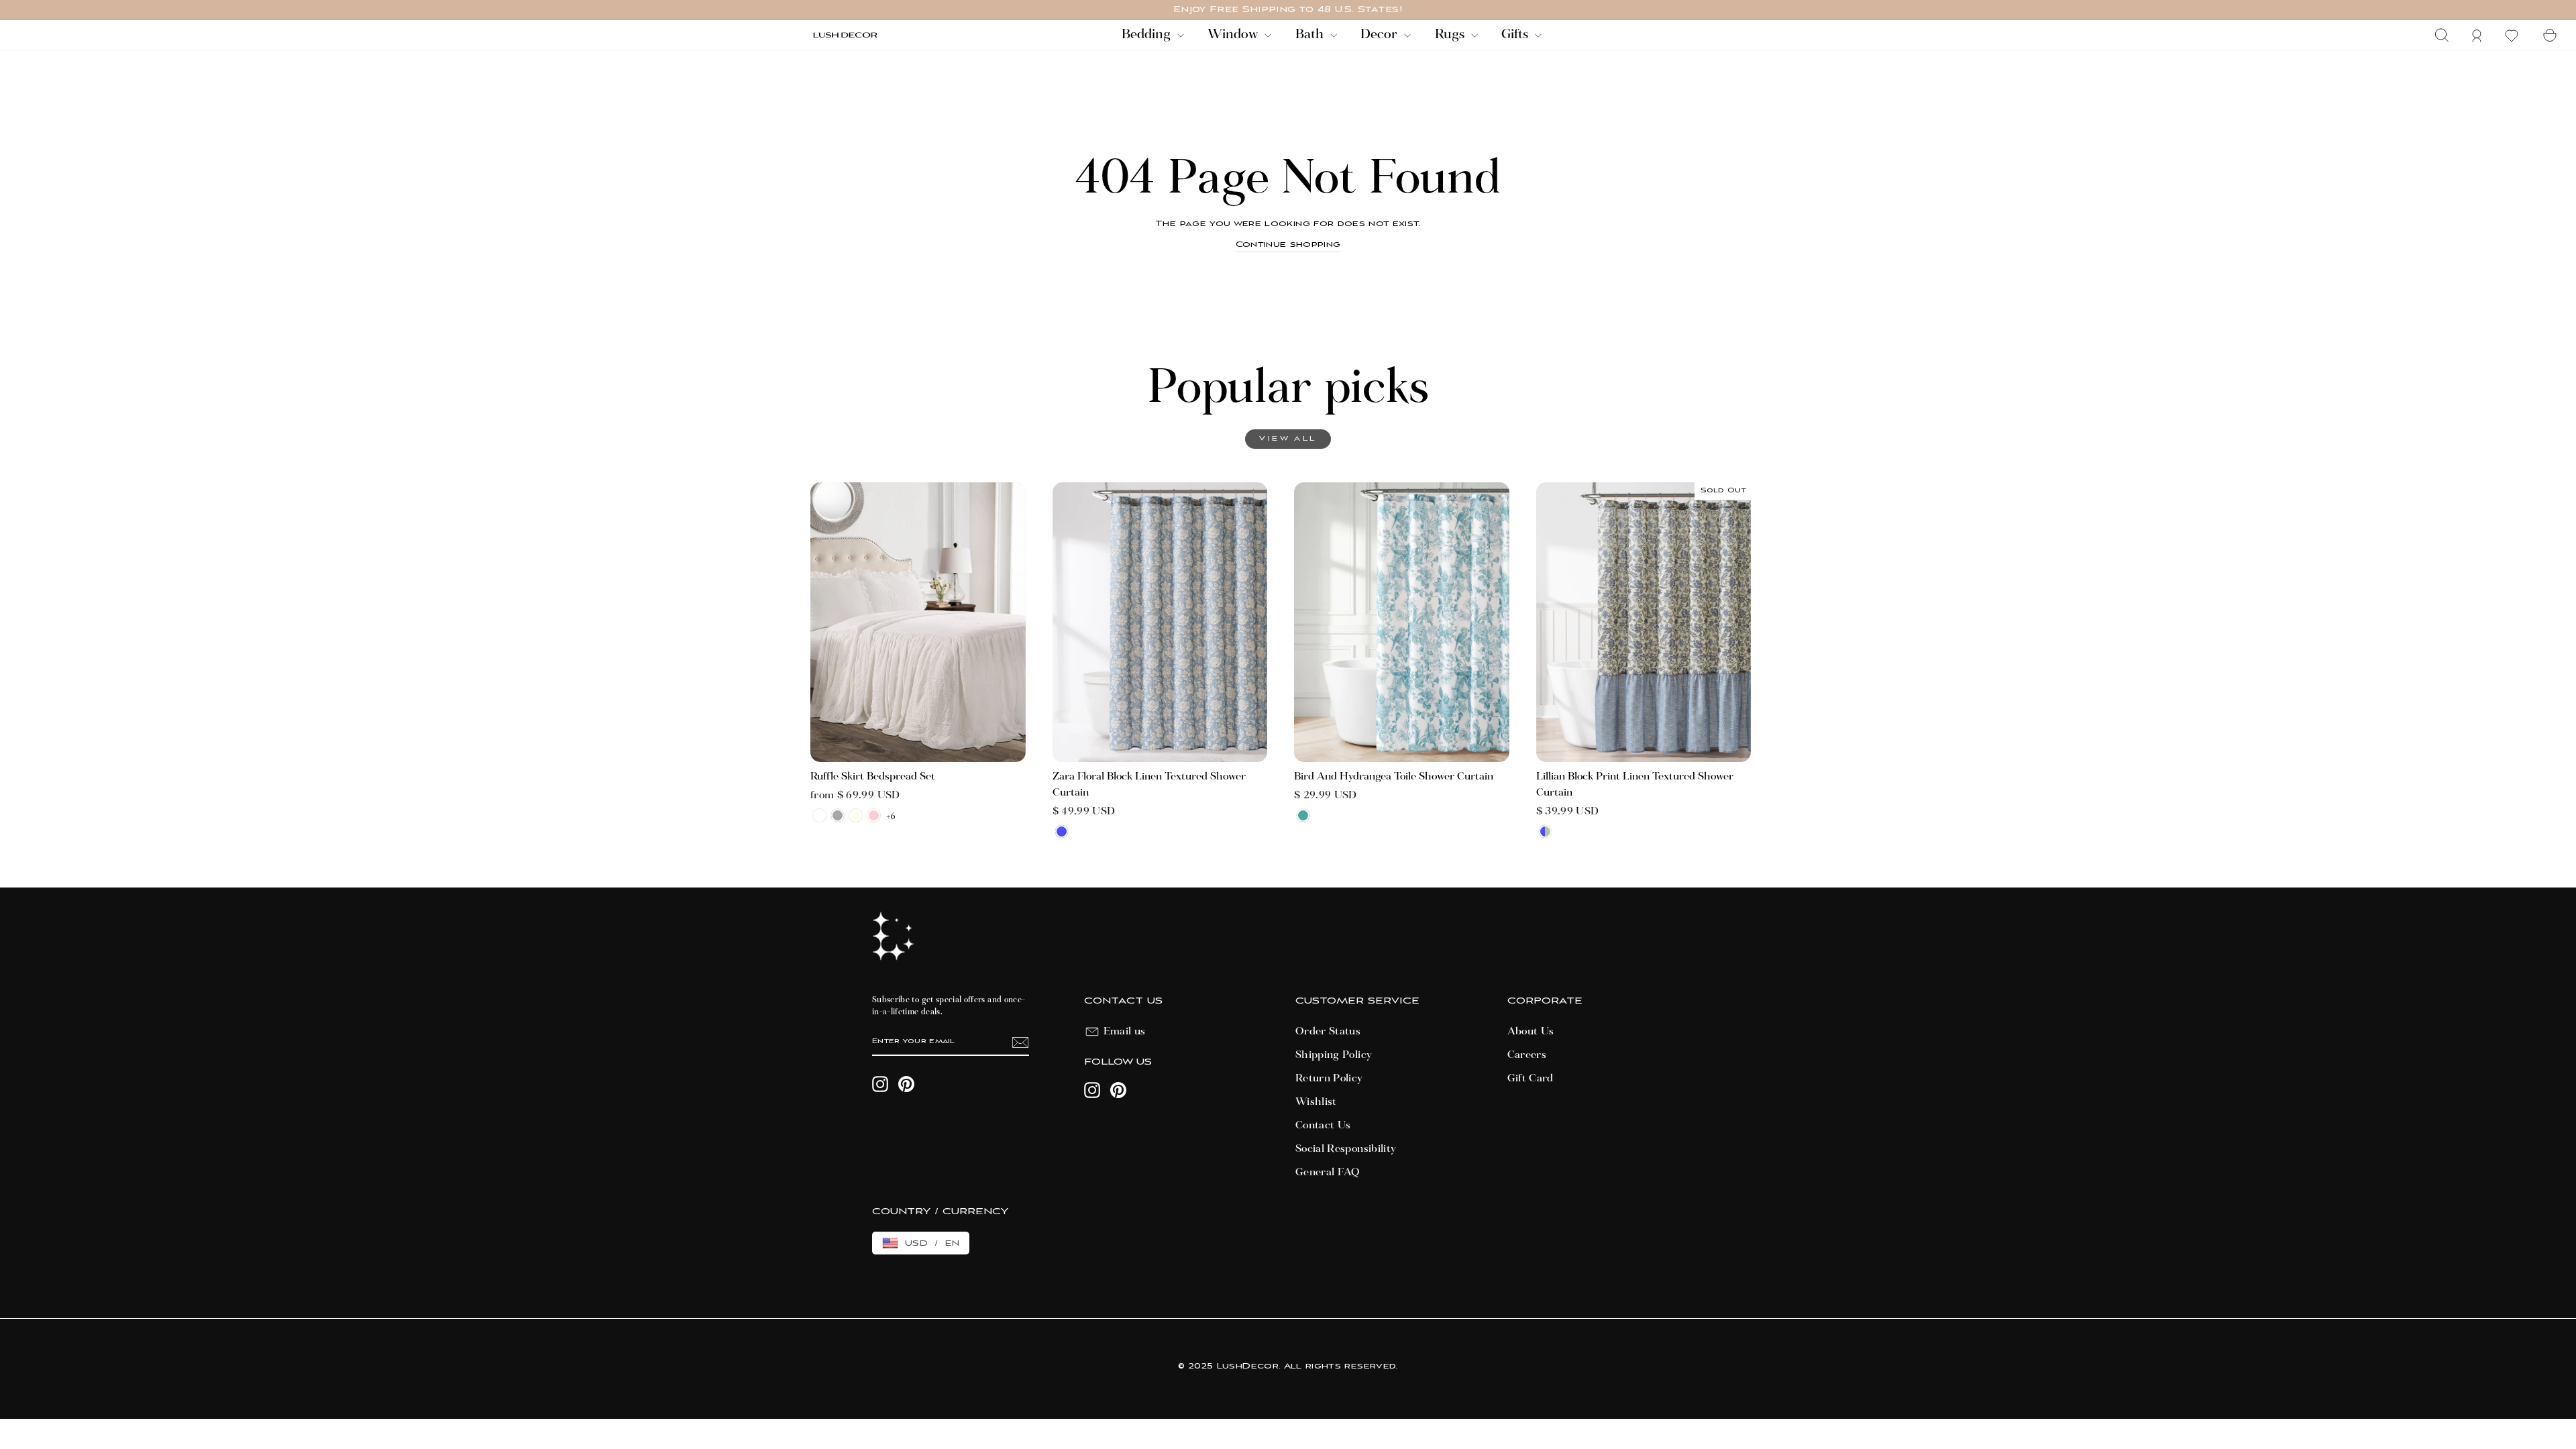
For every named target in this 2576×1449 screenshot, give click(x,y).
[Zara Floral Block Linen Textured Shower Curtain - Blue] (1062, 831)
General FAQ (1328, 1173)
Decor (1381, 35)
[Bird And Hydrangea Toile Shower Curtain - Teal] (1303, 815)
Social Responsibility (1346, 1149)
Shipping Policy (1334, 1055)
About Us (1531, 1032)
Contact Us (1323, 1126)
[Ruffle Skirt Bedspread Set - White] (819, 815)
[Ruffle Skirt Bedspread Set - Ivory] (856, 815)
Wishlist (1316, 1102)
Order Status (1328, 1032)
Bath (1311, 35)
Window (1234, 35)
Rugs (1451, 35)
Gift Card (1531, 1079)
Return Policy (1329, 1079)
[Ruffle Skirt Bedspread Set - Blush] (874, 815)
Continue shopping (1288, 245)
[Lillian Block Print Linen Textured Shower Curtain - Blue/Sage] (1545, 831)
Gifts (1516, 35)
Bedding (1148, 35)
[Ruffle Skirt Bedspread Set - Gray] (838, 815)
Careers (1527, 1055)
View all (1288, 439)
